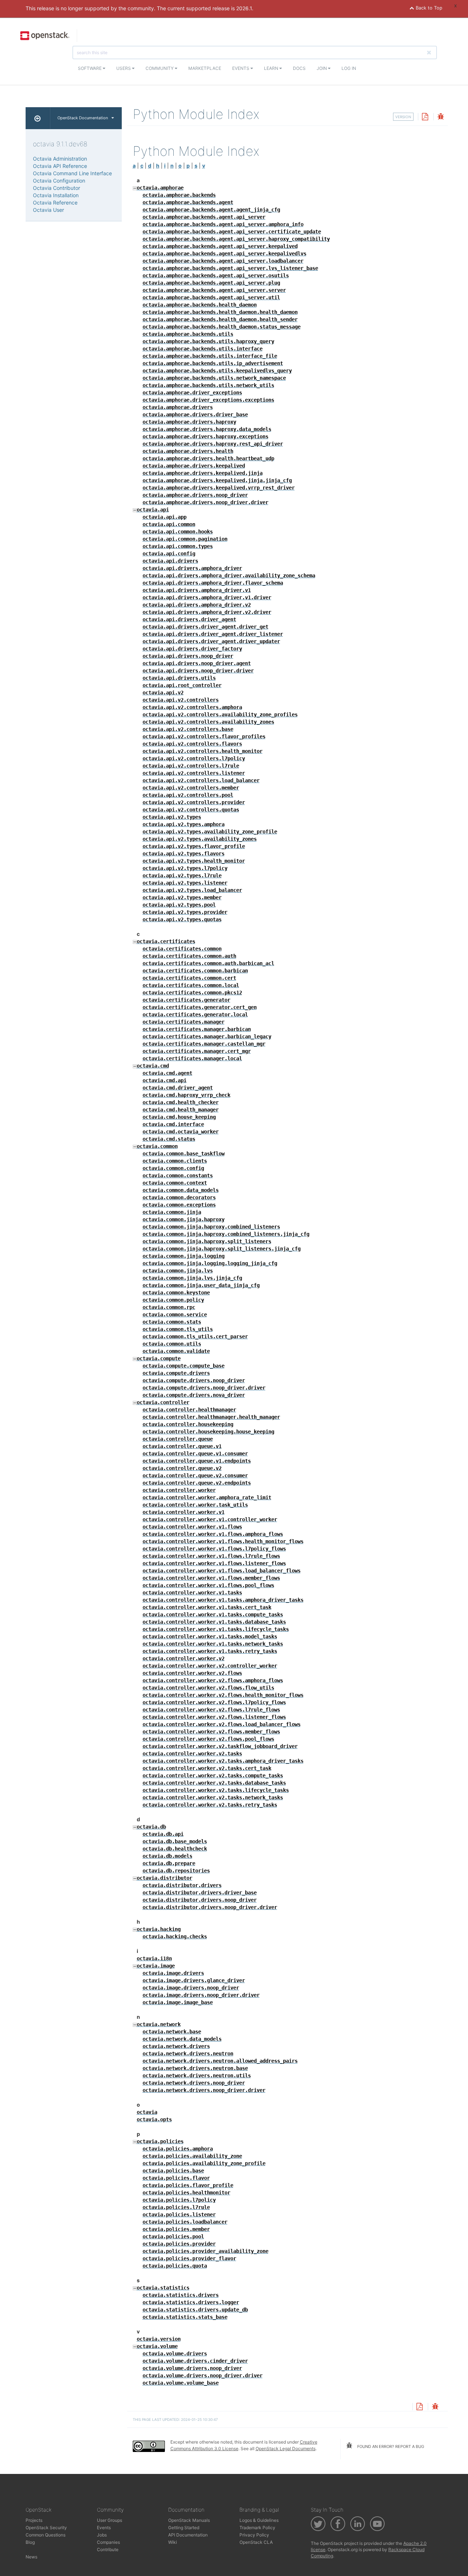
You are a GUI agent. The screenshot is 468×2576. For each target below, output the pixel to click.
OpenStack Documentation (83, 118)
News (31, 2557)
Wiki (173, 2542)
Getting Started (184, 2528)
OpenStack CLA (256, 2542)
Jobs (102, 2535)
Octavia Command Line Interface (72, 173)
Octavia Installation (56, 195)
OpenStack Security (46, 2528)
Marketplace (205, 68)
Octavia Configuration (59, 181)
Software (90, 68)
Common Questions (46, 2535)
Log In (349, 68)
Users (124, 68)
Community (160, 68)
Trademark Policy (257, 2528)
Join (322, 68)
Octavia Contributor (56, 188)
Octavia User (48, 210)
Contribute (108, 2549)
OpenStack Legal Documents (286, 2448)
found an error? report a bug (390, 2446)
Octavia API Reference (60, 166)
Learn (272, 68)
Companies (108, 2542)
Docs (299, 68)
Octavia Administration (60, 159)
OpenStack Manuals (189, 2520)
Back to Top (428, 8)
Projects (34, 2520)
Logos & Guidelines (259, 2520)
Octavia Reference (55, 203)
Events (241, 68)
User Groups (110, 2520)
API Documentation (188, 2535)
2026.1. (245, 8)
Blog (30, 2542)
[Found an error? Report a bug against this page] (441, 117)
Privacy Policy (254, 2535)
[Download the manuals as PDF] (425, 117)
